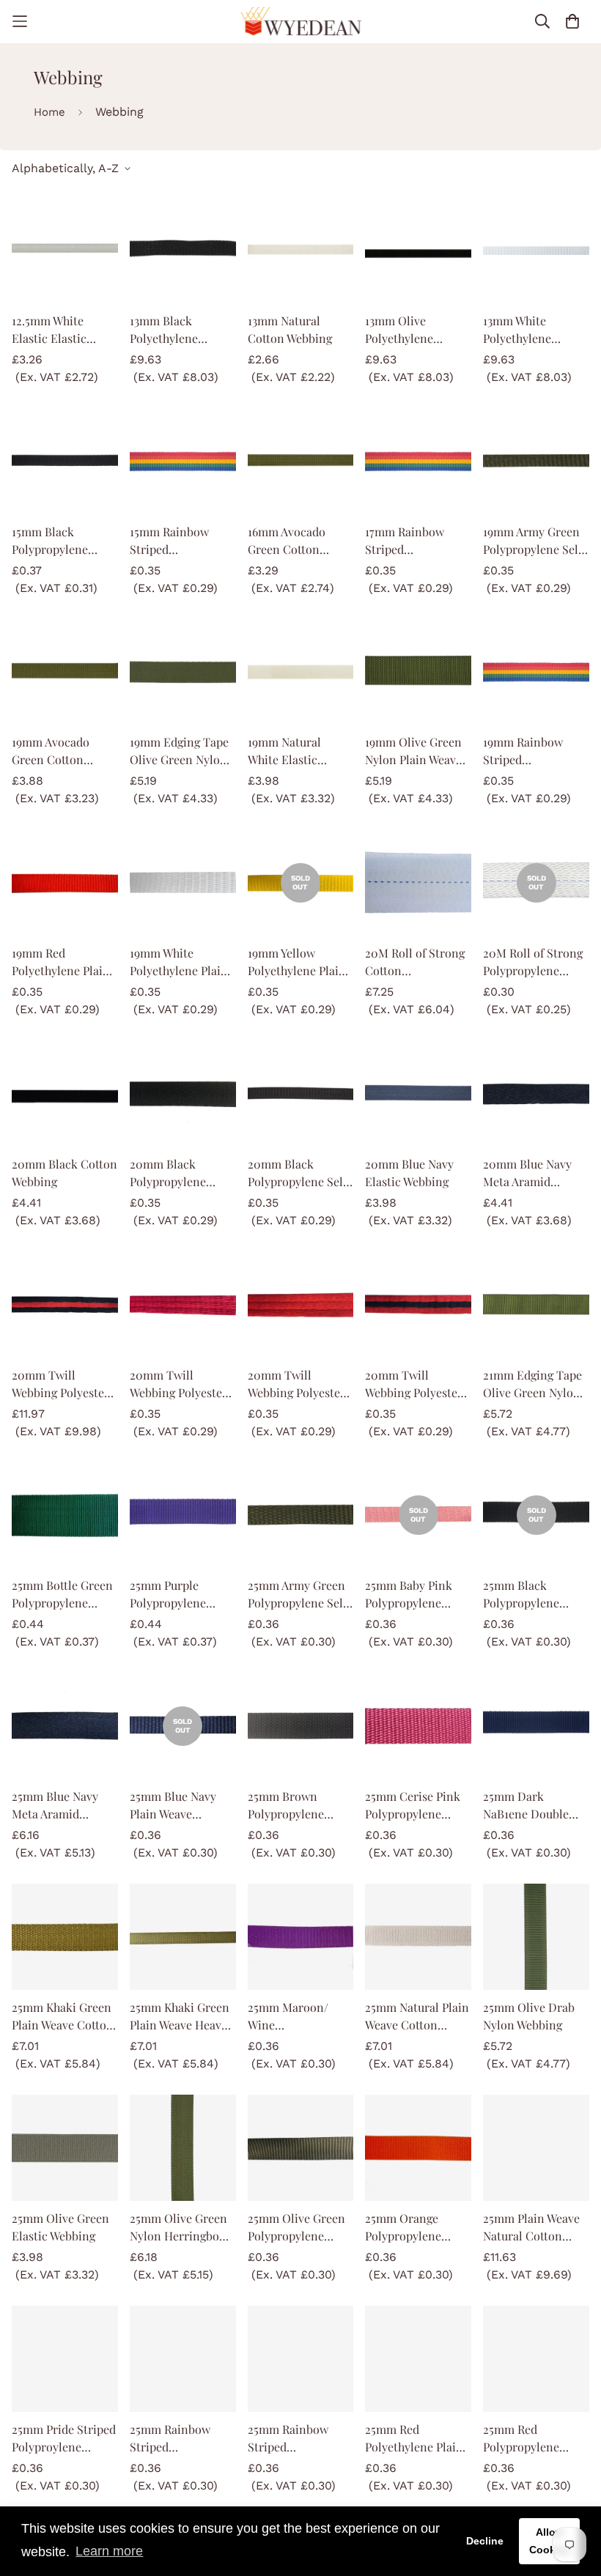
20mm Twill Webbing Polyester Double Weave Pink (180, 1384)
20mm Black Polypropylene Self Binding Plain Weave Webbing (297, 1173)
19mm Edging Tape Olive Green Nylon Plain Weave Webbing (179, 751)
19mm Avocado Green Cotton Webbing (51, 751)
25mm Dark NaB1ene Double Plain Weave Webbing (526, 1806)
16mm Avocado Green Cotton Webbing (287, 541)
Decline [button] (485, 2541)
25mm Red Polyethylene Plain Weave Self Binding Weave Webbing (415, 2439)
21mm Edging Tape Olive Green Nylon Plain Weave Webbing (532, 1384)
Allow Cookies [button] (550, 2541)
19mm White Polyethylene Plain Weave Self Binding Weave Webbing (180, 962)
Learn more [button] (109, 2551)
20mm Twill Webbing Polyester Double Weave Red (296, 1384)
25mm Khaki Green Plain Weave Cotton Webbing (63, 2017)
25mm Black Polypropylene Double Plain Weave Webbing (535, 1595)
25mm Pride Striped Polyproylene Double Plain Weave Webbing (64, 2439)
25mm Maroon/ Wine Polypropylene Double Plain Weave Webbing (299, 2017)
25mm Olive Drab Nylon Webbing (529, 2016)
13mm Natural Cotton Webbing (290, 329)
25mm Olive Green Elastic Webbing (60, 2227)
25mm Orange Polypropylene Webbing (403, 2228)
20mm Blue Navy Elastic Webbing (409, 1173)
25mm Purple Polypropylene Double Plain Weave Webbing (181, 1595)
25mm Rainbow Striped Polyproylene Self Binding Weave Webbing (294, 2439)
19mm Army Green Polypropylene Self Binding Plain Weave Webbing (532, 541)
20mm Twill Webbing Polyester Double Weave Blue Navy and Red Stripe (62, 1384)
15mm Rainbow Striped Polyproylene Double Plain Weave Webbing (181, 541)
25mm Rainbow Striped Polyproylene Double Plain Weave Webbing (181, 2439)
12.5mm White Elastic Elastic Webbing (49, 330)
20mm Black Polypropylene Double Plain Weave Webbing (181, 1173)
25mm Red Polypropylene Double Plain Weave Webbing (535, 2439)
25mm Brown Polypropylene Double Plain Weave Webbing (299, 1806)
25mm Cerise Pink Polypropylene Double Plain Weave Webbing (417, 1806)
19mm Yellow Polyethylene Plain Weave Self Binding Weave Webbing (298, 962)
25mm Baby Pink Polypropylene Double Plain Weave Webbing (417, 1595)
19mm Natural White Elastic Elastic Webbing (290, 751)
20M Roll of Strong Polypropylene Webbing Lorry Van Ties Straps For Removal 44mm (533, 962)
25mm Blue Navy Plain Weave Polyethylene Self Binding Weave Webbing (175, 1806)
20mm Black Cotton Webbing (64, 1173)
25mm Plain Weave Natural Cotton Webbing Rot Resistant (531, 2228)
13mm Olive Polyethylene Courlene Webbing (413, 330)
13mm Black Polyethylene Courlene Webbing (178, 330)
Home (49, 112)
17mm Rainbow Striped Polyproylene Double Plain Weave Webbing (417, 541)
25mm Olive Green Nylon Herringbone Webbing (181, 2228)
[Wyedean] (301, 22)
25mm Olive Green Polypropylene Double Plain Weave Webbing (299, 2228)
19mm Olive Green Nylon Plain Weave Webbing (413, 751)
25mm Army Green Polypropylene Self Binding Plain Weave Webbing (297, 1595)
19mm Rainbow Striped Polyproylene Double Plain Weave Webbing (535, 751)
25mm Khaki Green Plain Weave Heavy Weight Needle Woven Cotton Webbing (180, 2017)
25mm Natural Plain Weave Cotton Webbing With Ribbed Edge (417, 2017)
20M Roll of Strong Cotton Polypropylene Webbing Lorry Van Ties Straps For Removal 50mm (415, 962)
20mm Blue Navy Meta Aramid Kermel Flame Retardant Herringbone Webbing (527, 1173)
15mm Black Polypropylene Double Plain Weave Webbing (63, 541)
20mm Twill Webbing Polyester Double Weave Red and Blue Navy (414, 1384)
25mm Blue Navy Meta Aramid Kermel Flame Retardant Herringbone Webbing (55, 1806)
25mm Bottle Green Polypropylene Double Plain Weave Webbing (63, 1595)
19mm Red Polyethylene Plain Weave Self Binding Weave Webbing (62, 962)
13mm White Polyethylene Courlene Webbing (531, 330)
